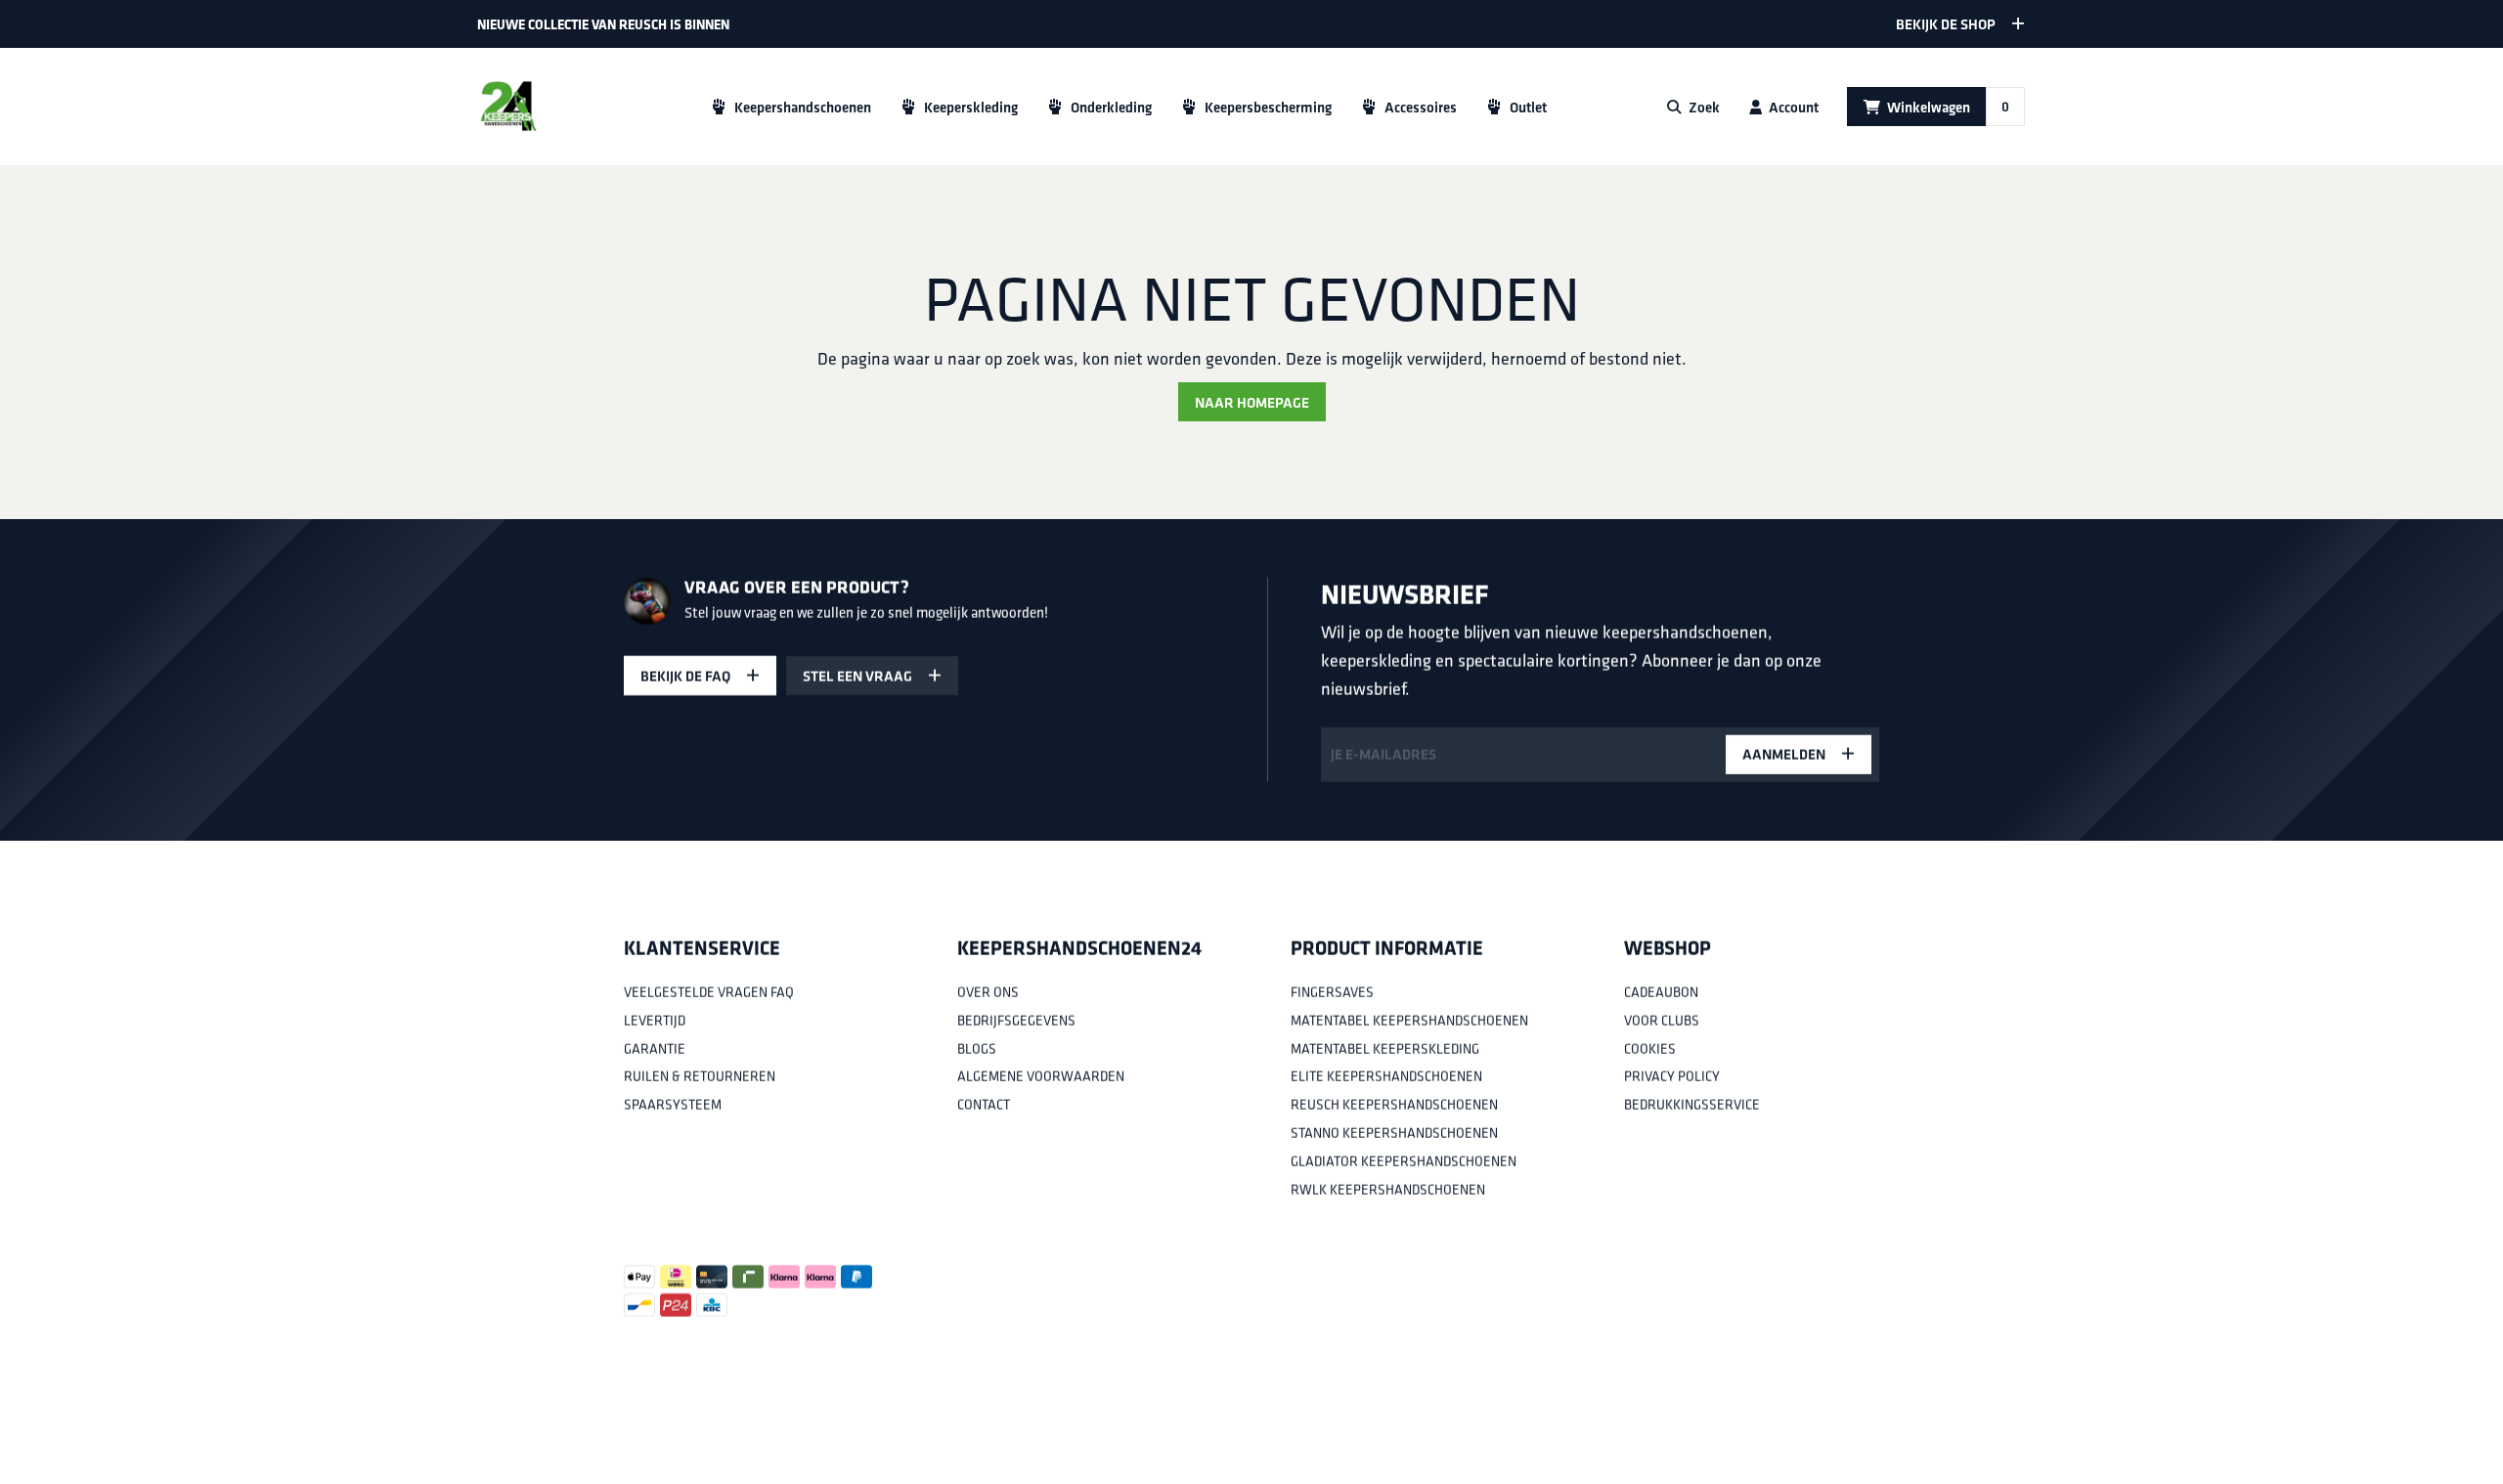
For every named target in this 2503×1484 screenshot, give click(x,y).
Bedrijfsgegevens (1016, 1021)
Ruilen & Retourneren (700, 1076)
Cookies (1650, 1048)
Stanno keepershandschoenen (1394, 1133)
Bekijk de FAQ (685, 676)
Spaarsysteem (673, 1105)
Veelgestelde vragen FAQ (709, 992)
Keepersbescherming (1268, 107)
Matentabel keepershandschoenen (1409, 1021)
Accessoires (1421, 107)
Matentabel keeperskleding (1385, 1048)
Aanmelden (1784, 754)
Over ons (988, 992)
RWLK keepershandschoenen (1388, 1189)
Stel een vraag (857, 676)
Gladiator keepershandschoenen (1404, 1161)
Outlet (1528, 107)
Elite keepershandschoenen (1386, 1076)
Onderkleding (1111, 107)
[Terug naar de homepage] (508, 107)
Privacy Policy (1672, 1076)
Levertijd (655, 1021)
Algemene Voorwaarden (1041, 1076)
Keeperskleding (971, 107)
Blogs (977, 1048)
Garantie (655, 1048)
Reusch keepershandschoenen (1394, 1105)
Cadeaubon (1661, 992)
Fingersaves (1332, 992)
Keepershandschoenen (803, 107)
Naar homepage (1252, 402)
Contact (984, 1105)
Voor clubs (1662, 1021)
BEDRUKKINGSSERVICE (1692, 1105)
